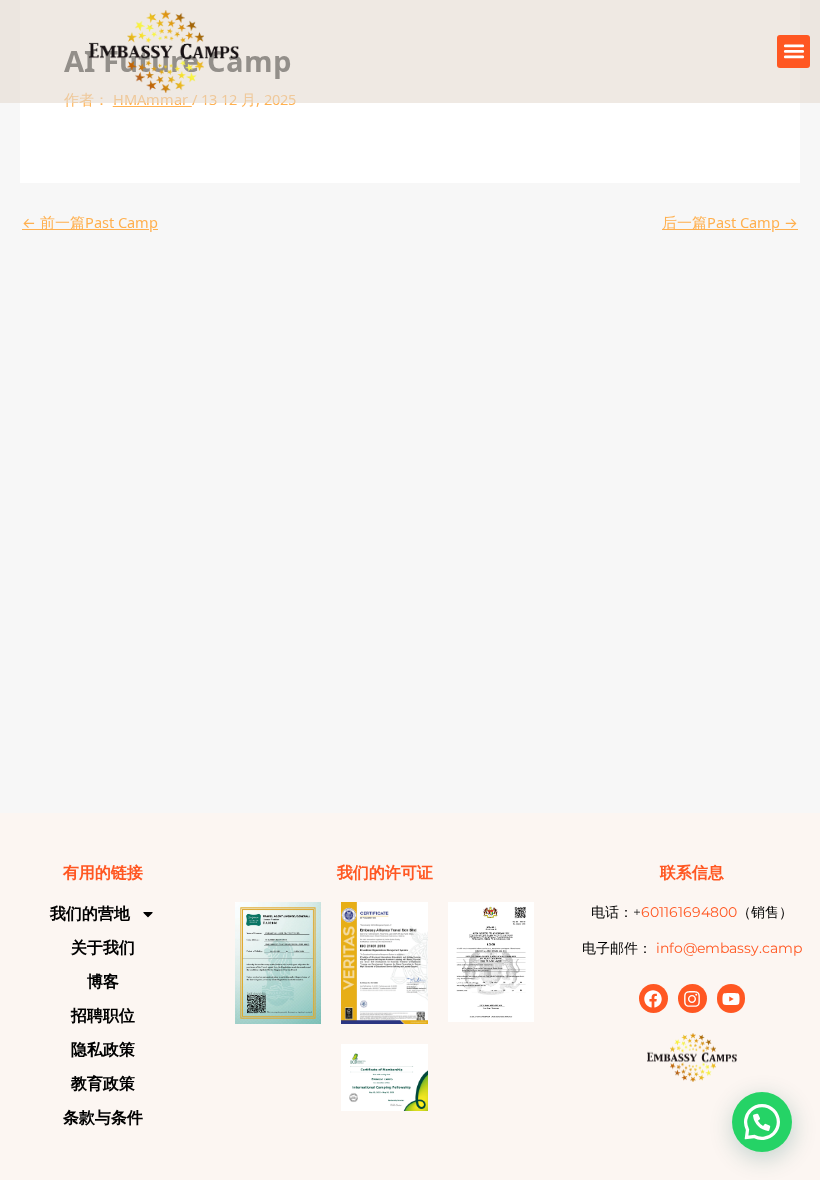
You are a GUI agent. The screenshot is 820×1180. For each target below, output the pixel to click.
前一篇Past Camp (90, 222)
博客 (103, 981)
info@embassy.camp (729, 948)
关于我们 (103, 947)
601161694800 (689, 912)
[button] (793, 51)
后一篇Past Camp (730, 222)
